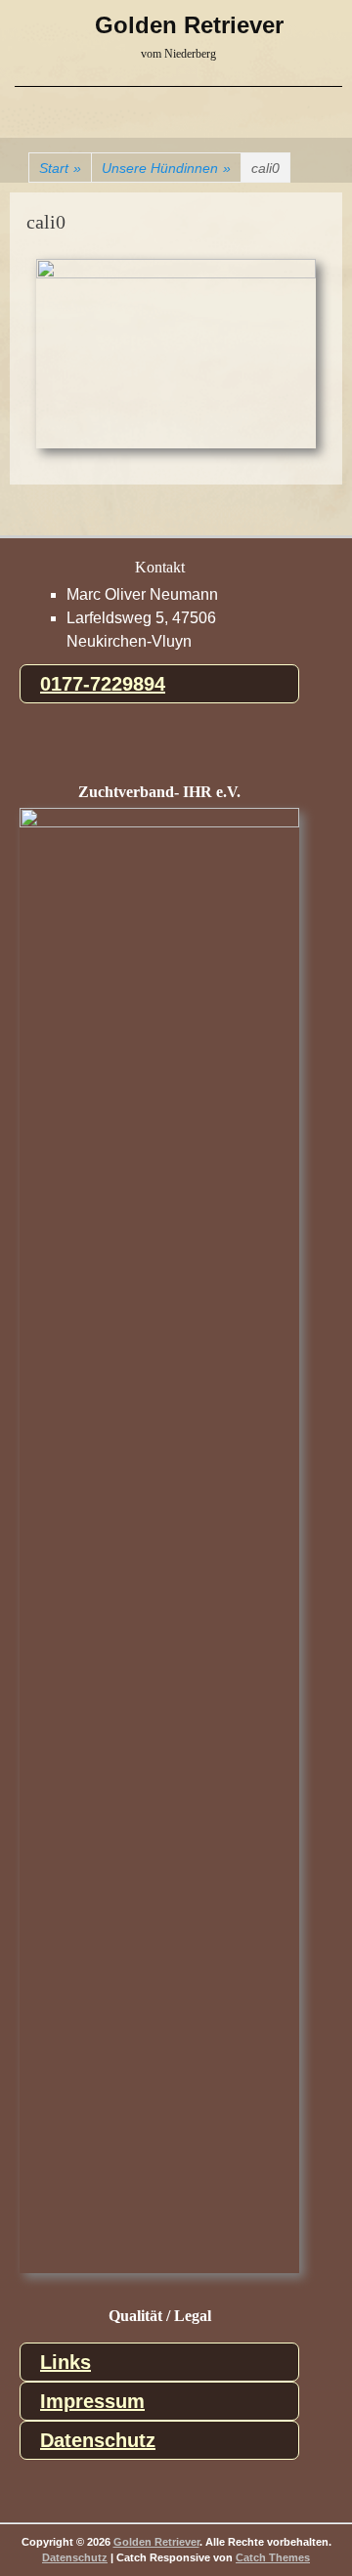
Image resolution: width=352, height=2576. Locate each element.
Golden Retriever (189, 25)
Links (66, 2362)
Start (60, 168)
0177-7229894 (103, 684)
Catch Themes (273, 2557)
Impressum (92, 2401)
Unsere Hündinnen (166, 168)
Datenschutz (98, 2440)
